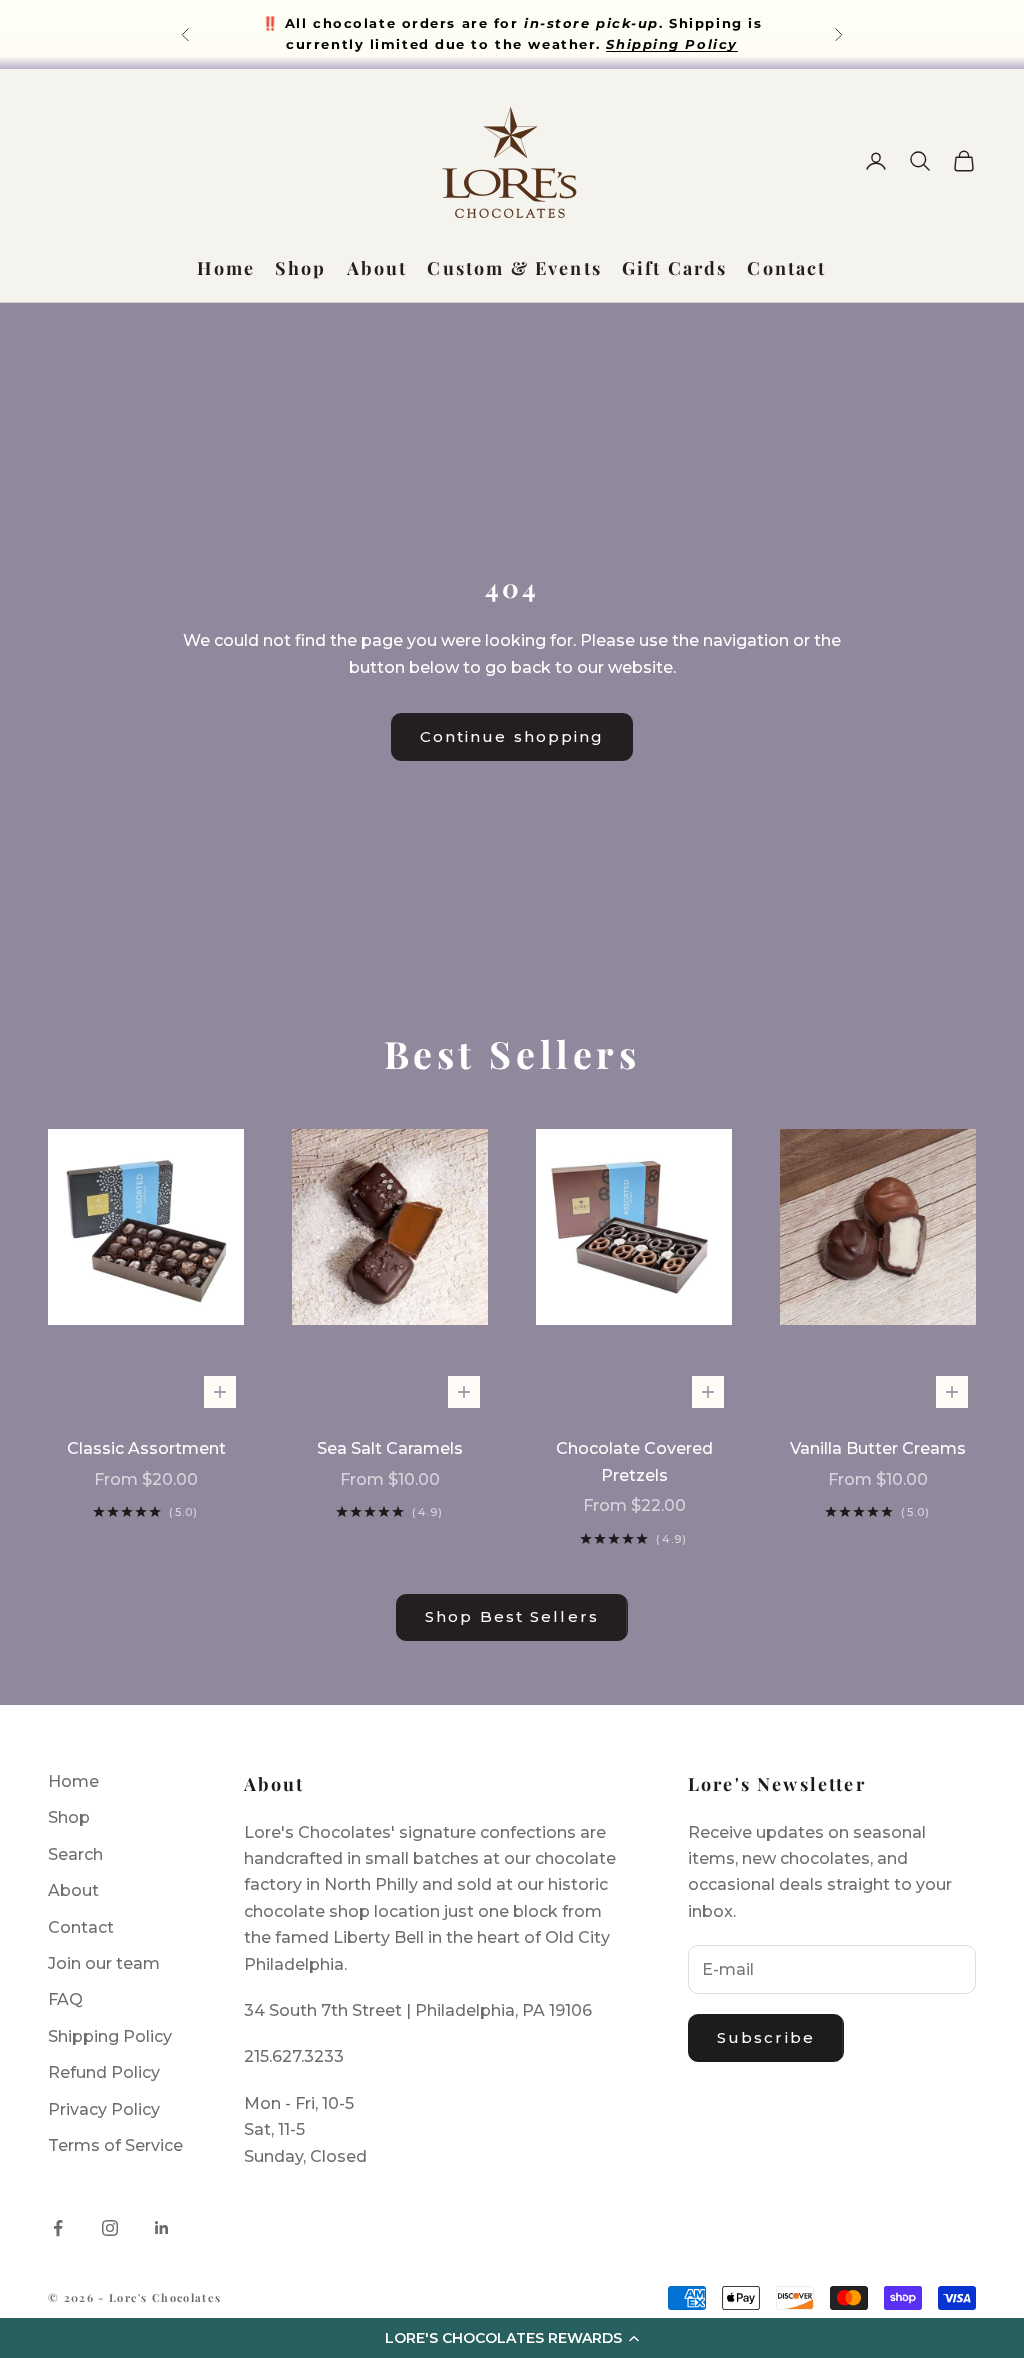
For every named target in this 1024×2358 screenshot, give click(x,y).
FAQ (65, 1999)
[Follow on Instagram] (110, 2228)
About (377, 268)
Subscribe (766, 2037)
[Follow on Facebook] (58, 2228)
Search (75, 1854)
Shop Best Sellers (512, 1616)
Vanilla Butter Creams (878, 1448)
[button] (512, 2338)
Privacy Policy (104, 2109)
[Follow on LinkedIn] (162, 2228)
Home (226, 268)
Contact (786, 268)
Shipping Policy (110, 2036)
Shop (301, 268)
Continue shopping (512, 736)
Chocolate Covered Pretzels (634, 1461)
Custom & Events (514, 268)
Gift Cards (675, 268)
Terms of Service (115, 2145)
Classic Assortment (146, 1448)
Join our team (104, 1963)
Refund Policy (104, 2072)
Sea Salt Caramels (390, 1448)
